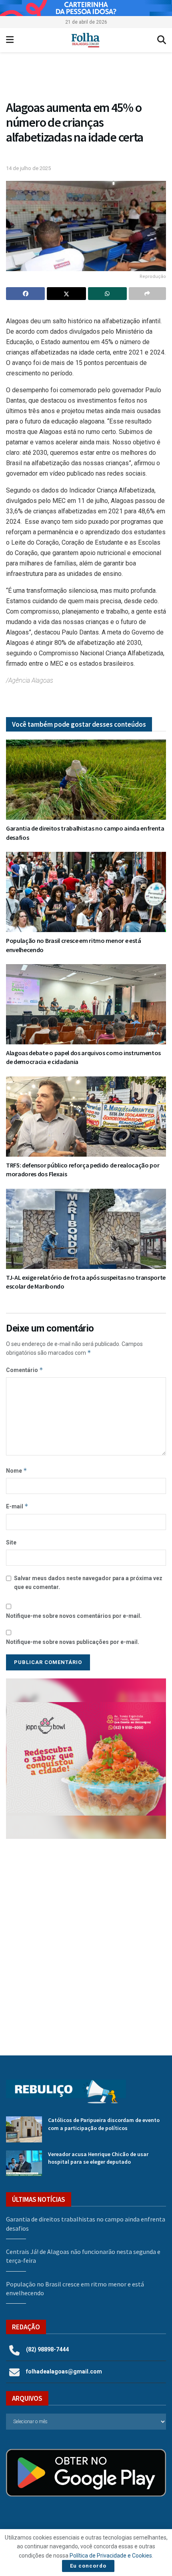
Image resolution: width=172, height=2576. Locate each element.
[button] (86, 78)
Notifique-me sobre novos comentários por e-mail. (74, 1616)
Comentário (25, 1370)
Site (11, 1542)
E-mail (17, 1506)
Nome (17, 1470)
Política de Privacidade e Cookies (111, 2556)
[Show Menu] (10, 40)
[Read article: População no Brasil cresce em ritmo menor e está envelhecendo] (86, 892)
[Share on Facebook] (25, 294)
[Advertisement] (86, 1941)
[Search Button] (162, 40)
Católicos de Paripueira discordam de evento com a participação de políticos (104, 2124)
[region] (86, 8)
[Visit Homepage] (85, 40)
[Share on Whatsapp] (107, 294)
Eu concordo (88, 2566)
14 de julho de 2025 (28, 168)
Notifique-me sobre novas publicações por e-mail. (73, 1642)
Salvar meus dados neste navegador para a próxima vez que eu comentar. (88, 1583)
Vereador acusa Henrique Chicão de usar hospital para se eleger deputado (98, 2158)
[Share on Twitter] (66, 294)
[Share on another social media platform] (147, 294)
